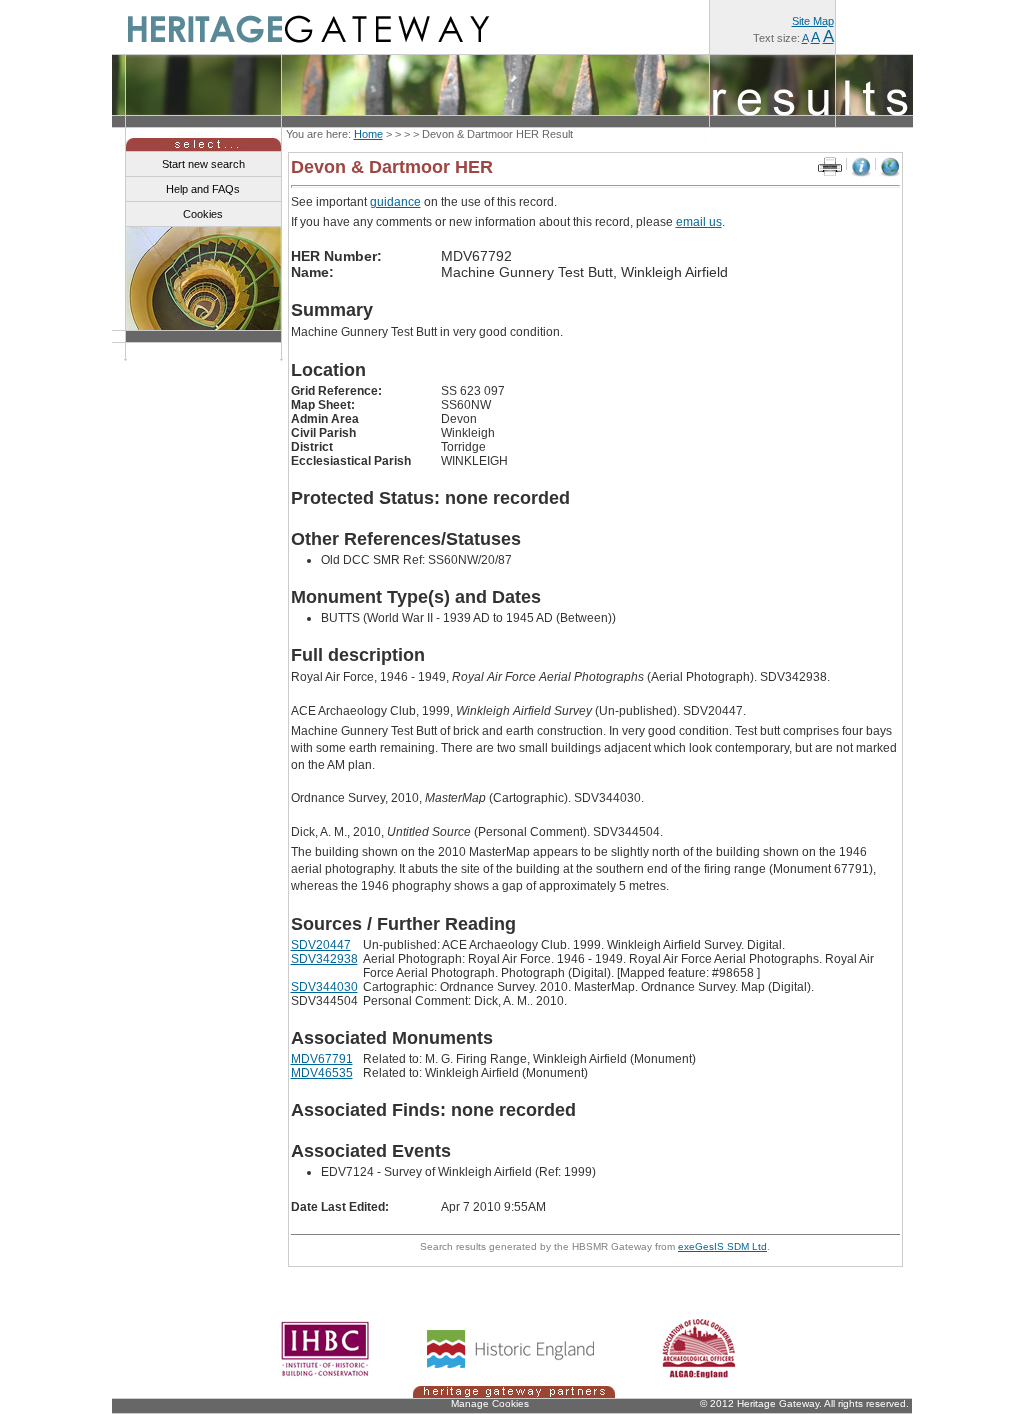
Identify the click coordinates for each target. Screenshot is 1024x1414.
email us (699, 222)
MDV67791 (322, 1059)
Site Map (813, 21)
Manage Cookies (490, 1403)
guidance (395, 202)
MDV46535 (322, 1073)
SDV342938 (324, 959)
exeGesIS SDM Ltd (722, 1246)
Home (368, 134)
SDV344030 (324, 987)
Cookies (203, 214)
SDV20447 (321, 945)
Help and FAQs (203, 189)
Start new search (203, 164)
